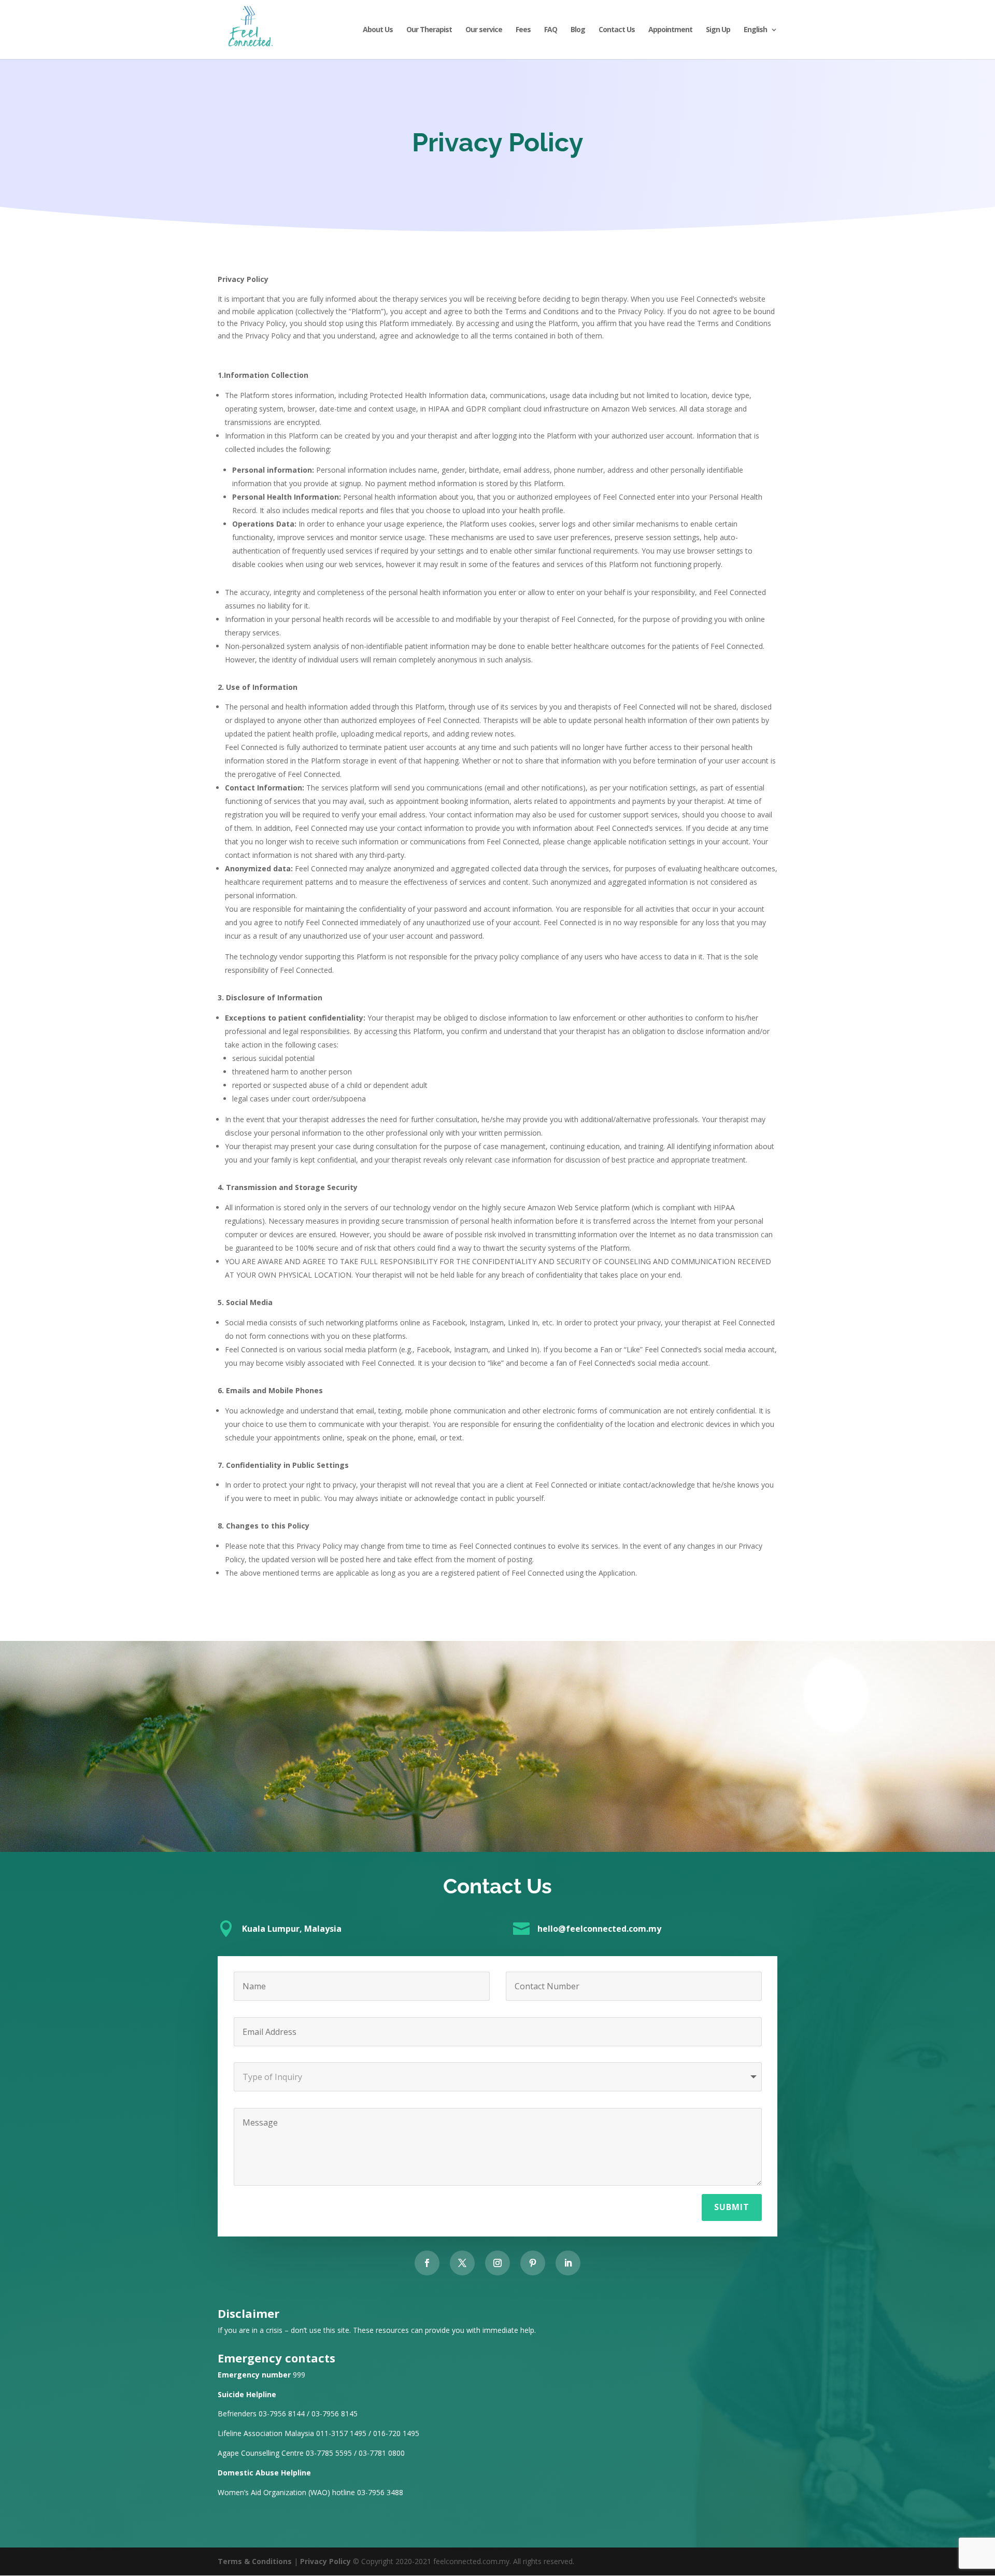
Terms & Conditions (255, 2561)
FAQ (551, 30)
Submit (732, 2207)
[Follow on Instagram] (497, 2263)
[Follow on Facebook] (427, 2263)
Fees (523, 30)
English (755, 30)
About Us (378, 30)
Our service (484, 30)
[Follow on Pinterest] (533, 2263)
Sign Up (718, 30)
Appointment (670, 30)
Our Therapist (429, 30)
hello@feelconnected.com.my (599, 1929)
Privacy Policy (325, 2561)
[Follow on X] (462, 2263)
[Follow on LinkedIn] (568, 2263)
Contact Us (617, 30)
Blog (578, 30)
